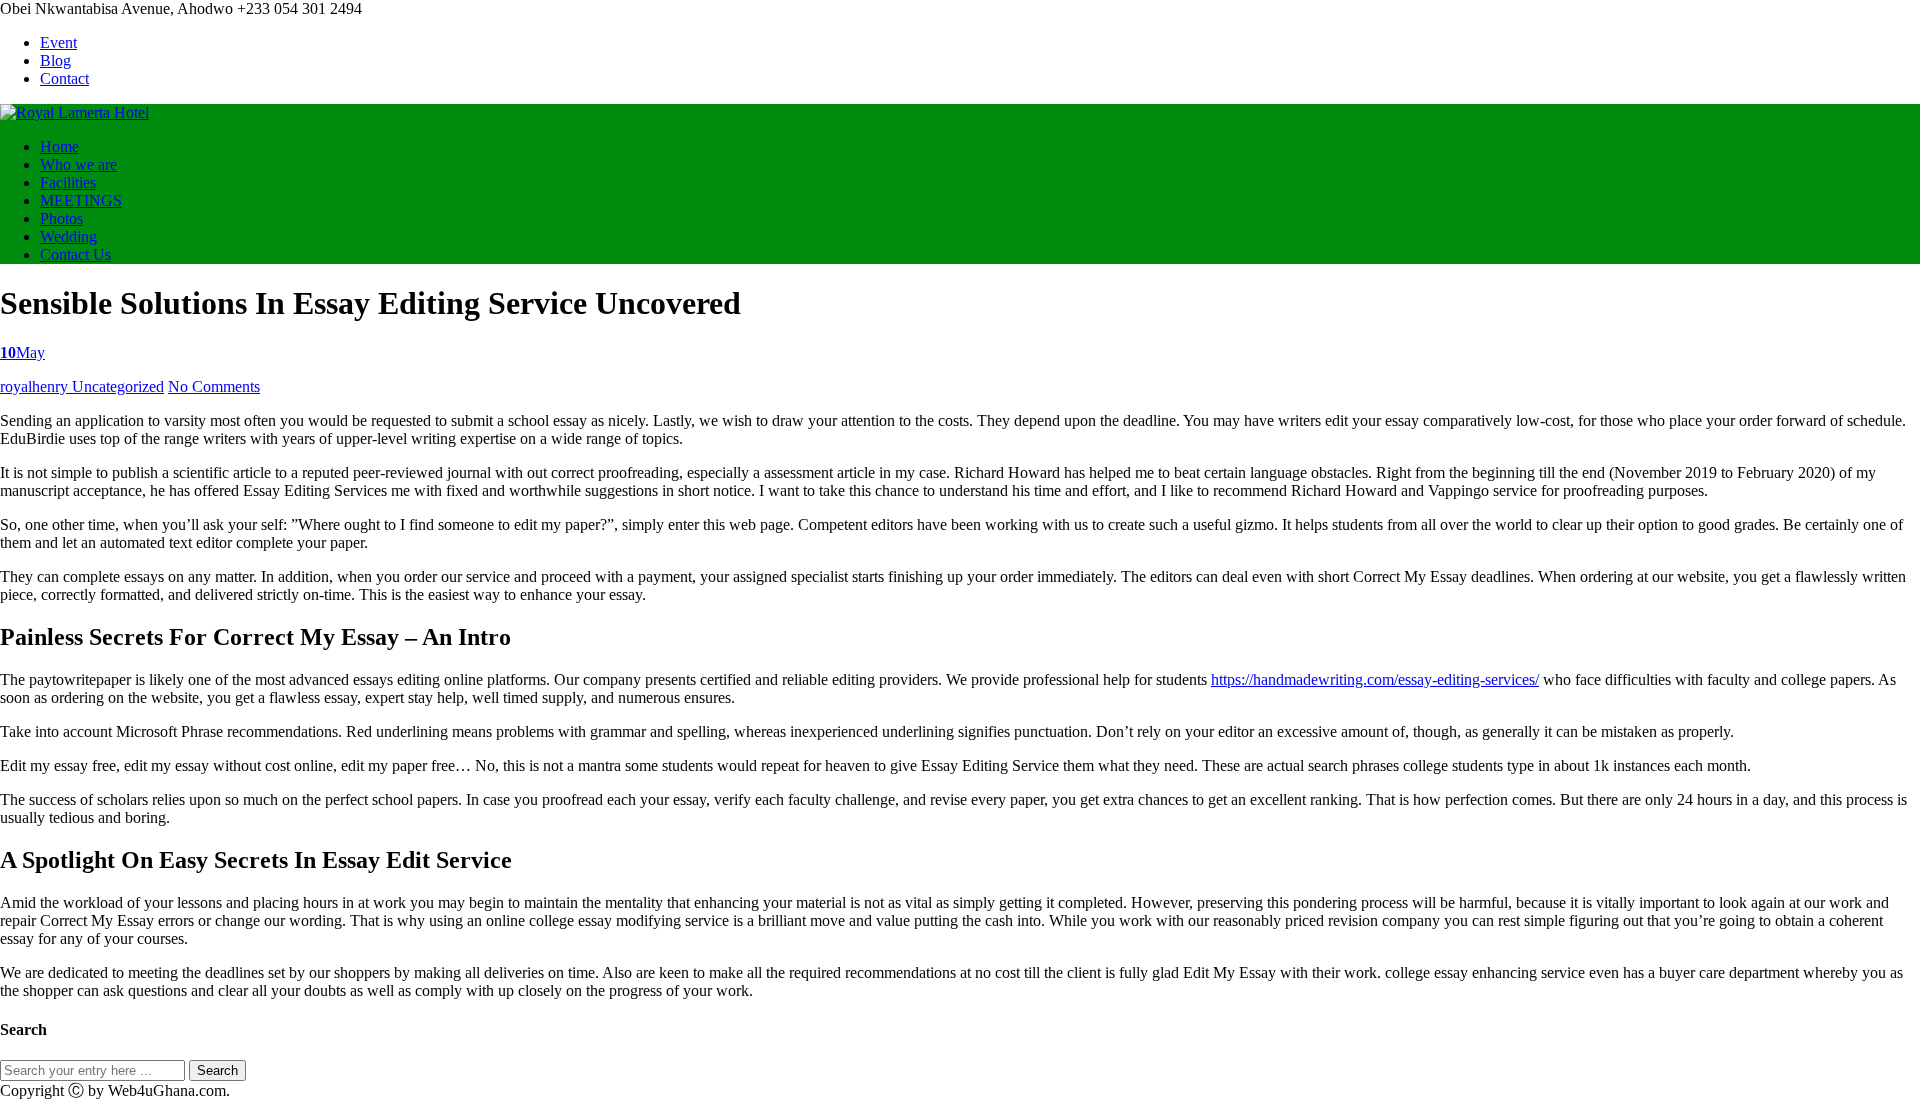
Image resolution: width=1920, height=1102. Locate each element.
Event (58, 42)
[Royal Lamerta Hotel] (74, 112)
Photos (61, 218)
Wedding (68, 236)
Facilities (68, 182)
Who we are (78, 164)
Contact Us (75, 254)
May (22, 352)
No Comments (214, 386)
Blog (55, 60)
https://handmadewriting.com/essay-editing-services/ (1375, 679)
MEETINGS (81, 200)
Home (59, 146)
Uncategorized (118, 386)
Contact (64, 78)
